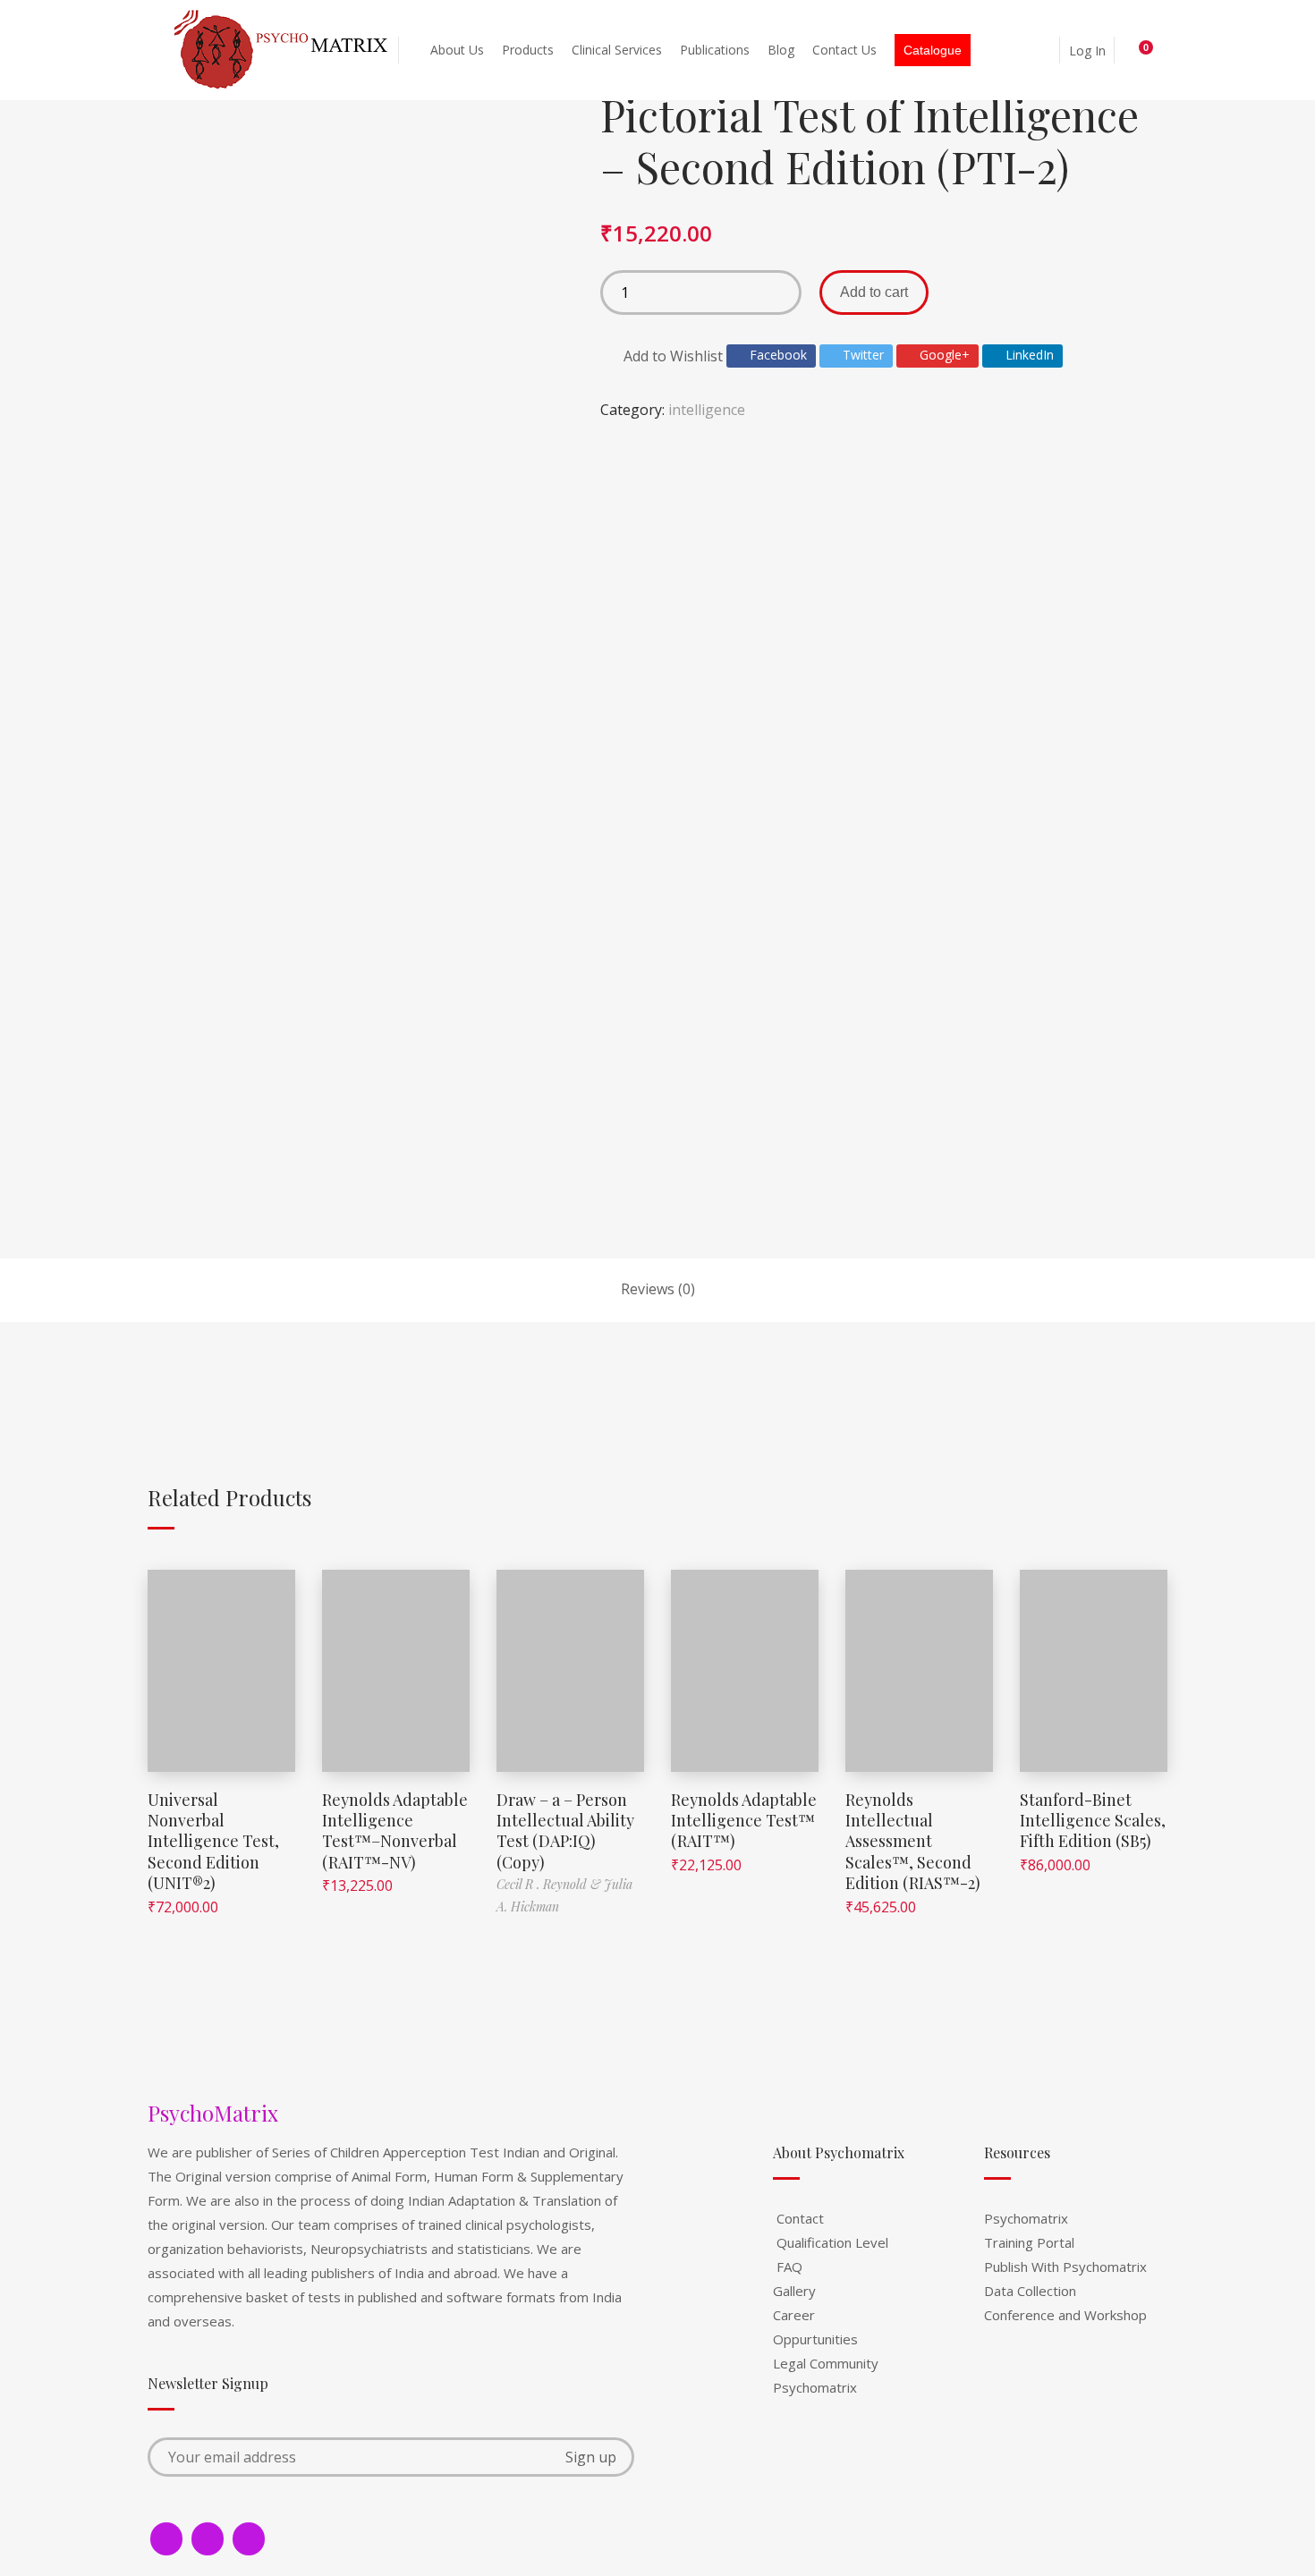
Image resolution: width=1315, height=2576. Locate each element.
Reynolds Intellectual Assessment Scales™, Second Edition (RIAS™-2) (913, 1842)
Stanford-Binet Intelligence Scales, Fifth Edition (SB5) (1093, 1821)
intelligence (707, 410)
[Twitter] (208, 2539)
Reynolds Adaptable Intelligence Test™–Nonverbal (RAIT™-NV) (395, 1831)
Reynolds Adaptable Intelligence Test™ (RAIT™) (744, 1821)
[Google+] (249, 2539)
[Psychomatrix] (282, 50)
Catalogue (933, 50)
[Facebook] (166, 2539)
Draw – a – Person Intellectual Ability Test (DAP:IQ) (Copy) (565, 1831)
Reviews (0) (658, 1289)
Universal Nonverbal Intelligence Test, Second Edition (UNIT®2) (213, 1842)
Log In (1087, 51)
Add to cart (874, 292)
